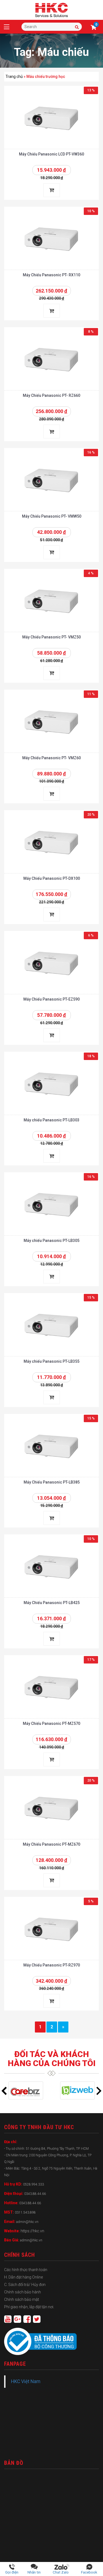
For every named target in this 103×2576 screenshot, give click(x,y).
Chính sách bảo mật (22, 2299)
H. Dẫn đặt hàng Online (23, 2277)
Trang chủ (14, 77)
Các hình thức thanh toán (26, 2270)
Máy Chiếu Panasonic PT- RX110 (51, 275)
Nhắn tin (34, 2572)
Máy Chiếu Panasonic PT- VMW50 (52, 516)
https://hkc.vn (32, 2231)
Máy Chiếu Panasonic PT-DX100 (52, 878)
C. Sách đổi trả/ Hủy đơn (25, 2285)
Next (99, 2091)
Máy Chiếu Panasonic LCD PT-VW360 (51, 154)
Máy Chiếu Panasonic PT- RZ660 (51, 395)
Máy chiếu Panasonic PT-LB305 (51, 1241)
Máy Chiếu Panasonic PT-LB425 (52, 1603)
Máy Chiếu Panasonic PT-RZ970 (52, 1965)
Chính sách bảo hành (23, 2292)
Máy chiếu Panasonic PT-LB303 (51, 1120)
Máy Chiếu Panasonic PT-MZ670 (51, 1844)
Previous (4, 2091)
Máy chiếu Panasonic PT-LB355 (51, 1361)
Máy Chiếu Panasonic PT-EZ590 (51, 999)
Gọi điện (12, 2572)
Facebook (89, 2572)
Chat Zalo (62, 2572)
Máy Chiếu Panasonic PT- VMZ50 (51, 637)
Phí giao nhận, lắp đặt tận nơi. (29, 2307)
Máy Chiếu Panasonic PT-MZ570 (51, 1723)
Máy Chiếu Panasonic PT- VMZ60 (51, 758)
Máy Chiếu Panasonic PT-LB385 (52, 1482)
